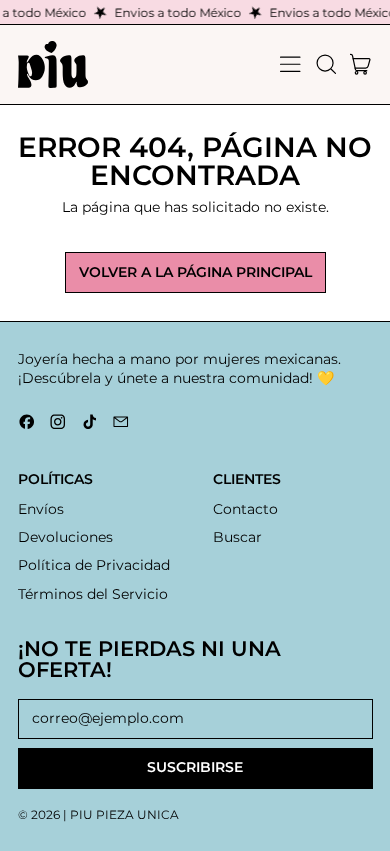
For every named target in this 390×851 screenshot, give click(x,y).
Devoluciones (65, 537)
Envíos (41, 509)
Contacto (245, 509)
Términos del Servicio (93, 594)
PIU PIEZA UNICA (124, 814)
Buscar (237, 537)
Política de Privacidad (94, 565)
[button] (325, 64)
